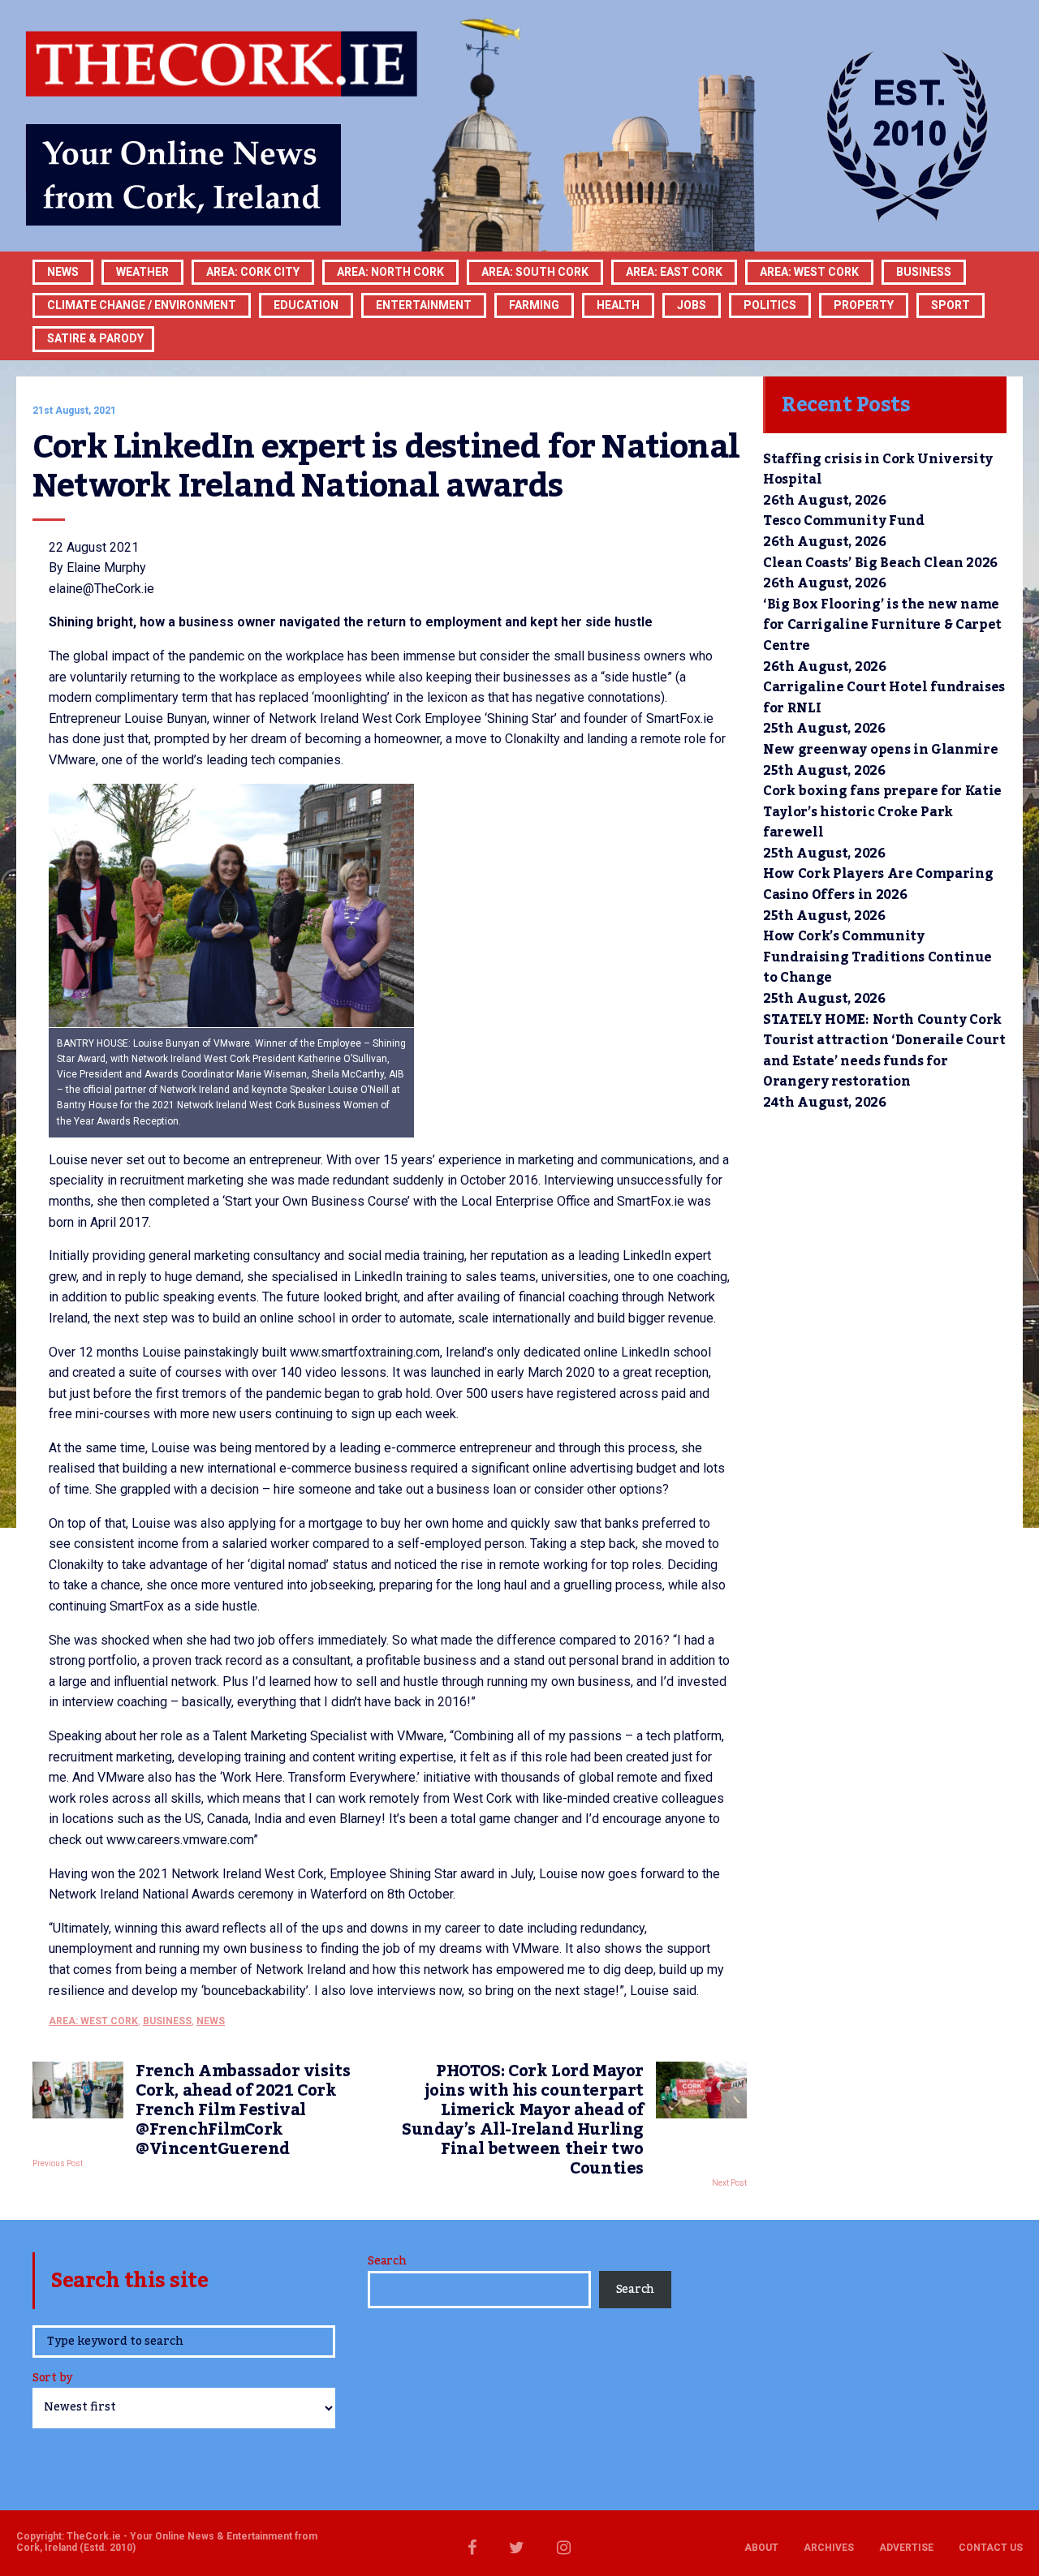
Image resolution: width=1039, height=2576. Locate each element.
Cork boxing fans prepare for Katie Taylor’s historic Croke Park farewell (882, 812)
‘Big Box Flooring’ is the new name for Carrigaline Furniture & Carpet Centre (882, 625)
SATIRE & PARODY (95, 338)
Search (387, 2261)
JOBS (692, 305)
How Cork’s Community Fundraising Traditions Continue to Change (877, 957)
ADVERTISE (906, 2548)
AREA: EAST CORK (674, 272)
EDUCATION (306, 305)
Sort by (52, 2379)
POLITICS (770, 305)
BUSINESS (924, 272)
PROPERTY (864, 305)
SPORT (951, 305)
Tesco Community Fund (844, 521)
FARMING (534, 305)
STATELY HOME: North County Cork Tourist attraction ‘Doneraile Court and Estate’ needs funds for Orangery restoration (884, 1051)
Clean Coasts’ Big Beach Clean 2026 (880, 563)
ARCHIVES (829, 2548)
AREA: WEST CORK (809, 272)
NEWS (211, 2021)
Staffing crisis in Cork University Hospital (878, 470)
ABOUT (761, 2548)
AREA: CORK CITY (253, 272)
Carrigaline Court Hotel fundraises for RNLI (884, 698)
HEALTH (618, 305)
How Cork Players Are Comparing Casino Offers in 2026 (878, 884)
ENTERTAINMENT (424, 305)
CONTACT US (991, 2548)
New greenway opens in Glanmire (880, 750)
